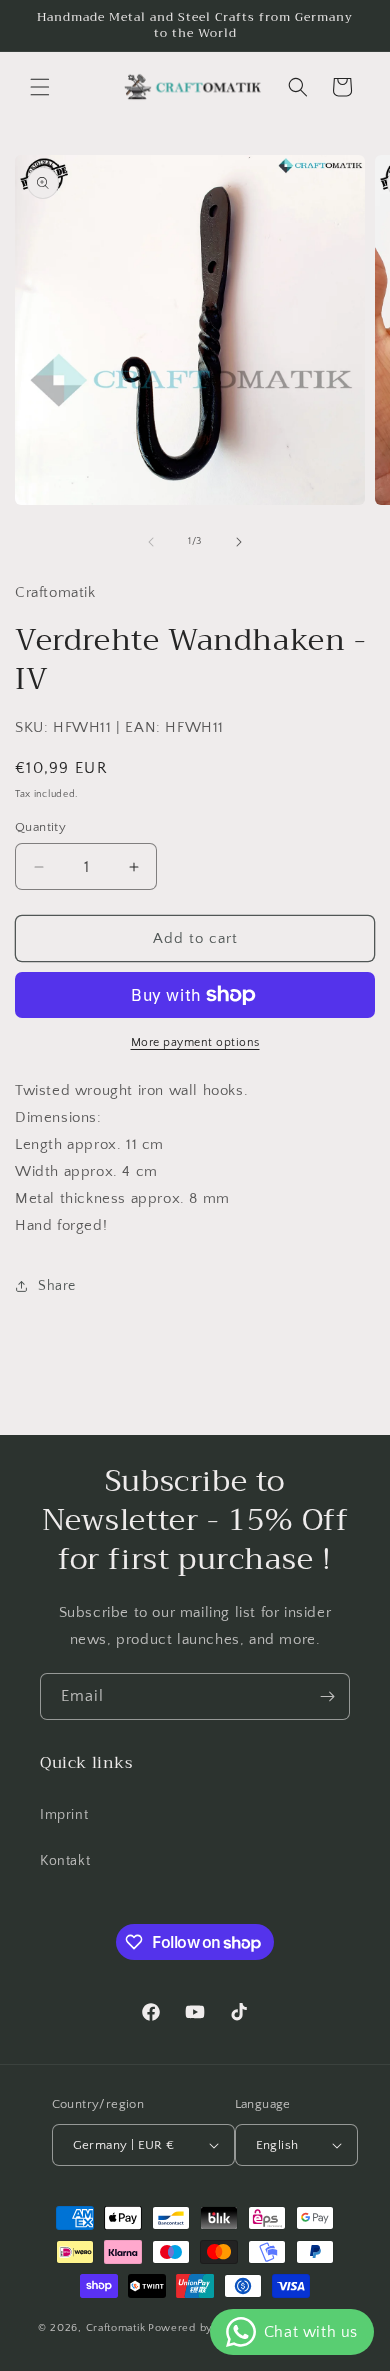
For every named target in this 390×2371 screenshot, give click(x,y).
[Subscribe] (327, 1696)
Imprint (64, 1815)
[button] (40, 87)
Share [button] (57, 1286)
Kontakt (65, 1861)
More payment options (195, 1042)
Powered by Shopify (202, 2328)
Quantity (40, 827)
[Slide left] (151, 542)
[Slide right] (239, 542)
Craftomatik (116, 2328)
